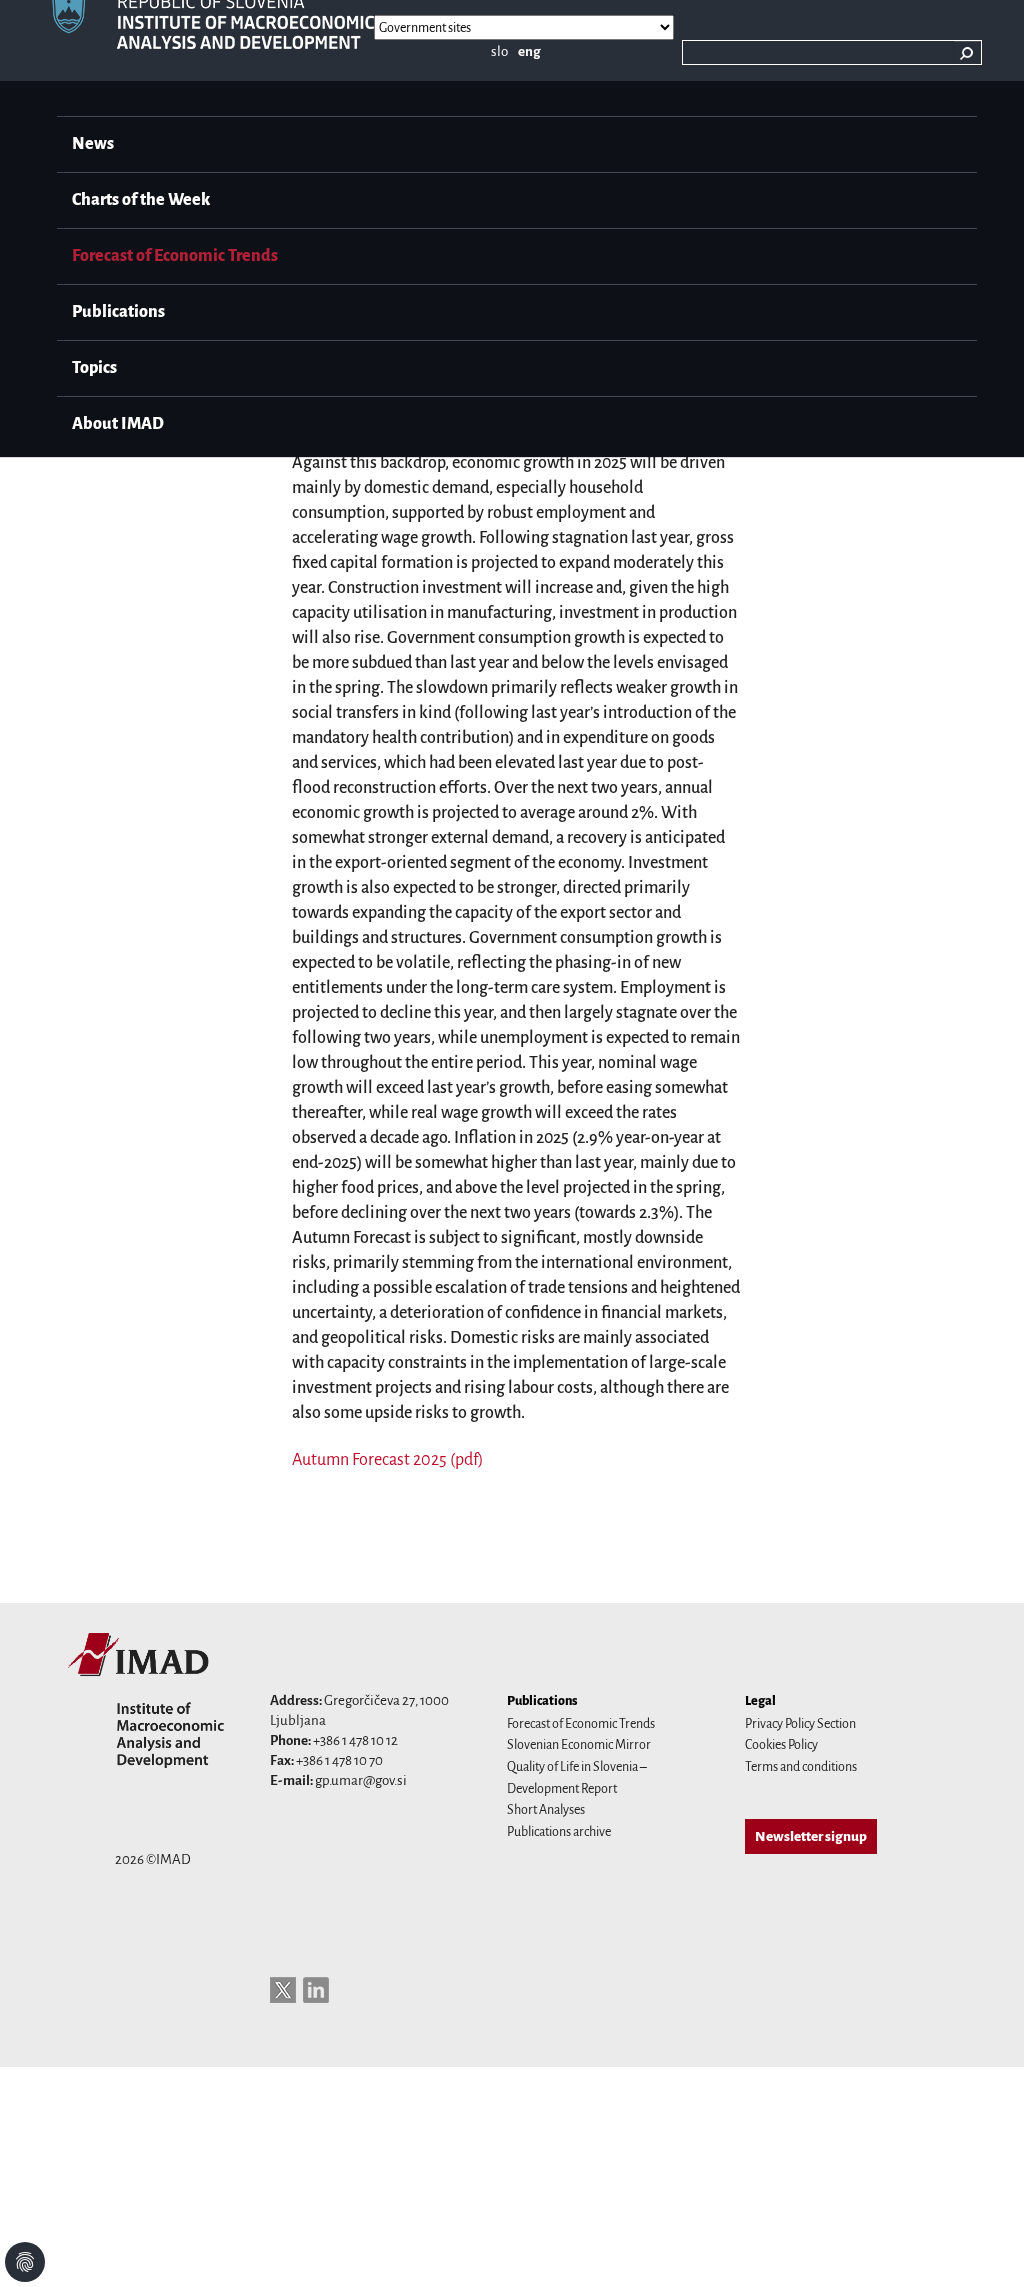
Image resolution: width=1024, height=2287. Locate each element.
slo (499, 51)
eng (529, 51)
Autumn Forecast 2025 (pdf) (388, 1460)
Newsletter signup (811, 1836)
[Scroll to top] (983, 2246)
